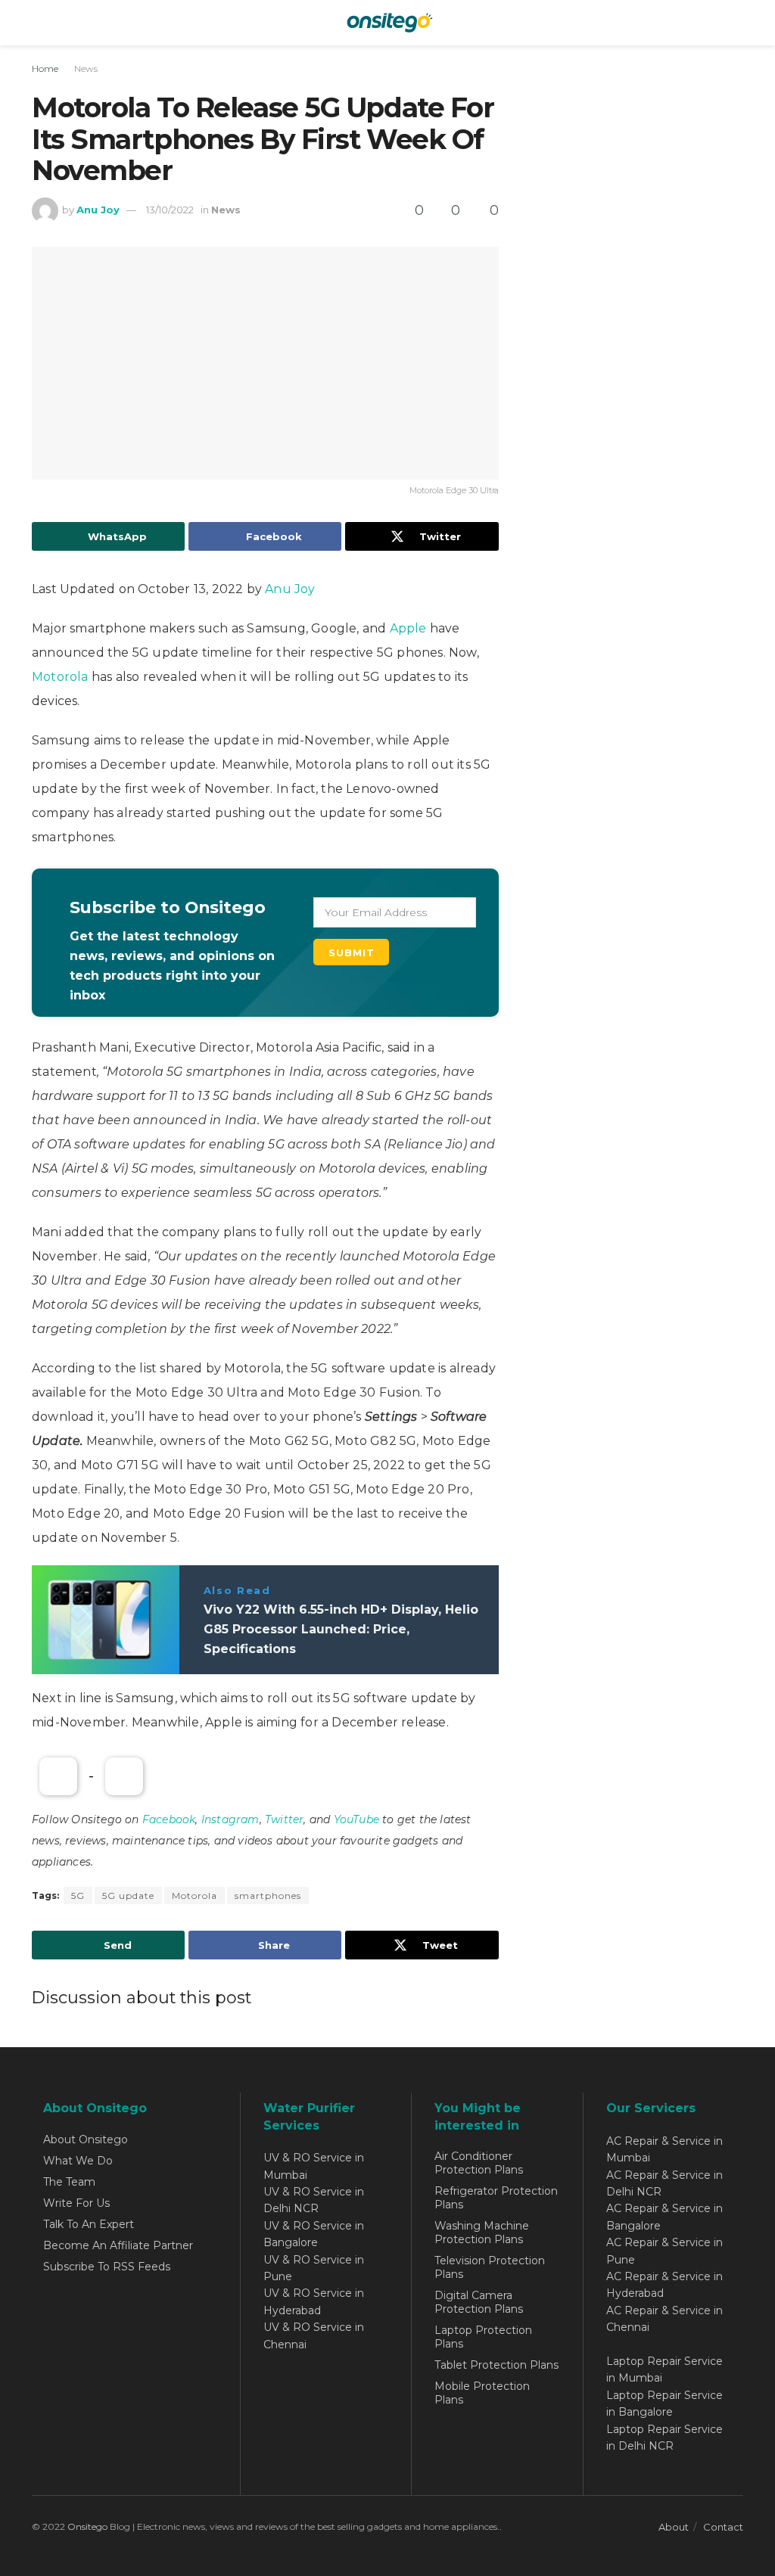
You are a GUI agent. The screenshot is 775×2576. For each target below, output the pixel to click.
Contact (723, 2527)
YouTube (356, 1819)
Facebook (169, 1819)
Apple (408, 628)
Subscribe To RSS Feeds (107, 2267)
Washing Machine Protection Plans (482, 2233)
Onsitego (87, 2526)
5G (78, 1895)
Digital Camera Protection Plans (479, 2302)
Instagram (230, 1819)
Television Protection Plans (490, 2267)
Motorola (62, 677)
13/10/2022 (170, 210)
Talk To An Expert (89, 2224)
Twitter (284, 1819)
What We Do (78, 2161)
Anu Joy (98, 210)
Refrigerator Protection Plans (496, 2198)
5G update (128, 1895)
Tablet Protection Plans (496, 2365)
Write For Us (76, 2203)
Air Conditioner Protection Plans (479, 2163)
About (674, 2527)
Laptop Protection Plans (483, 2337)
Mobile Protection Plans (482, 2393)
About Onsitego (86, 2139)
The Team (69, 2182)
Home (45, 68)
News (86, 68)
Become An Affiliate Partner (118, 2245)
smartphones (268, 1895)
